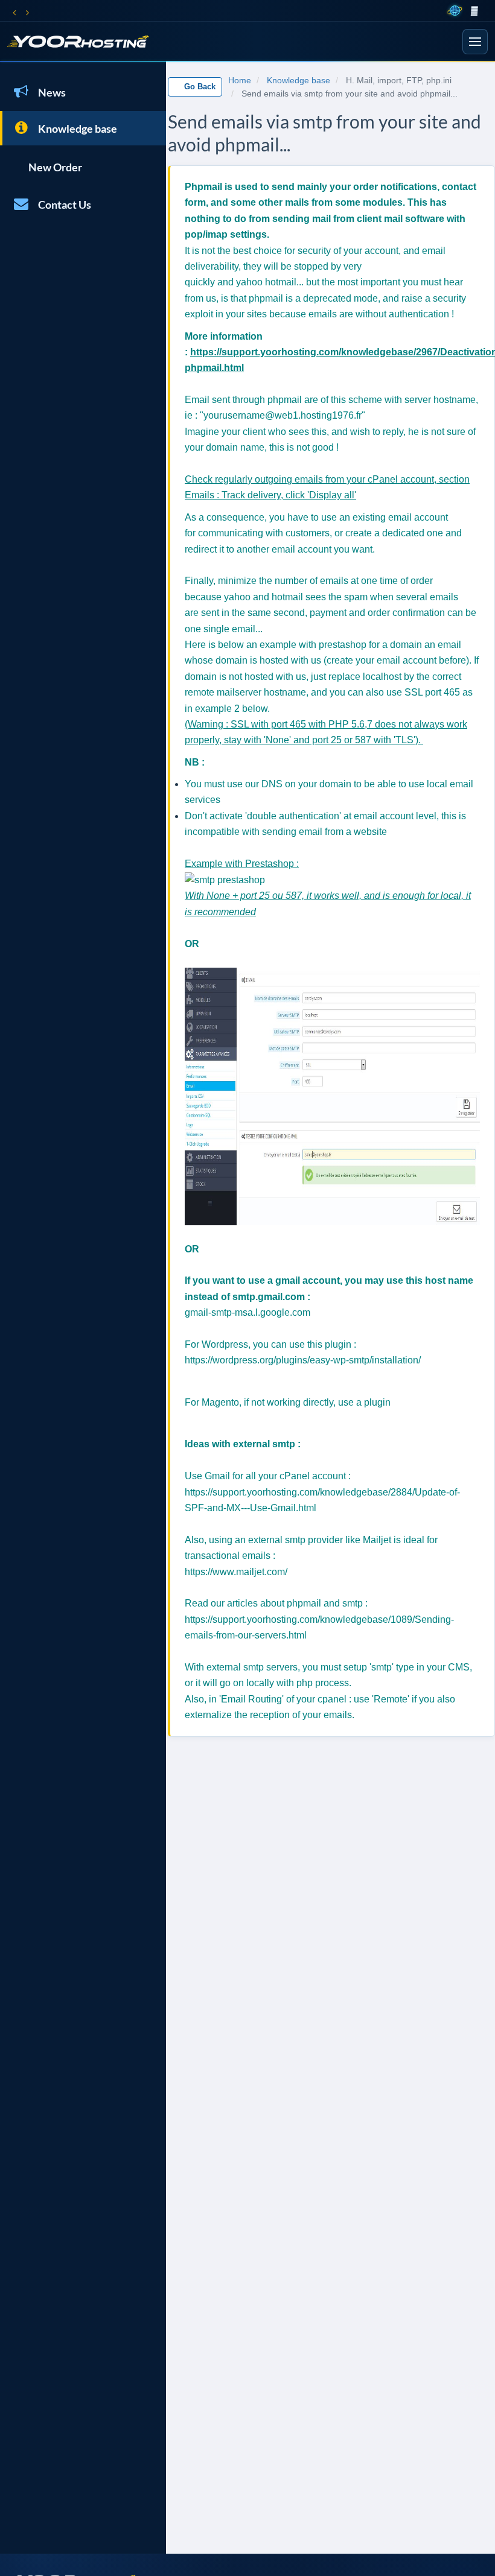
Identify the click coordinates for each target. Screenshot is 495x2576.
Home (240, 80)
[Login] (474, 11)
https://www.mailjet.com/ (236, 1572)
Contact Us (63, 205)
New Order (53, 167)
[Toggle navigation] (475, 42)
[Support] (486, 11)
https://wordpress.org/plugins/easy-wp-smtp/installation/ (303, 1360)
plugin (377, 1402)
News (50, 92)
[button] (14, 11)
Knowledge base (76, 128)
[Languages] (455, 11)
